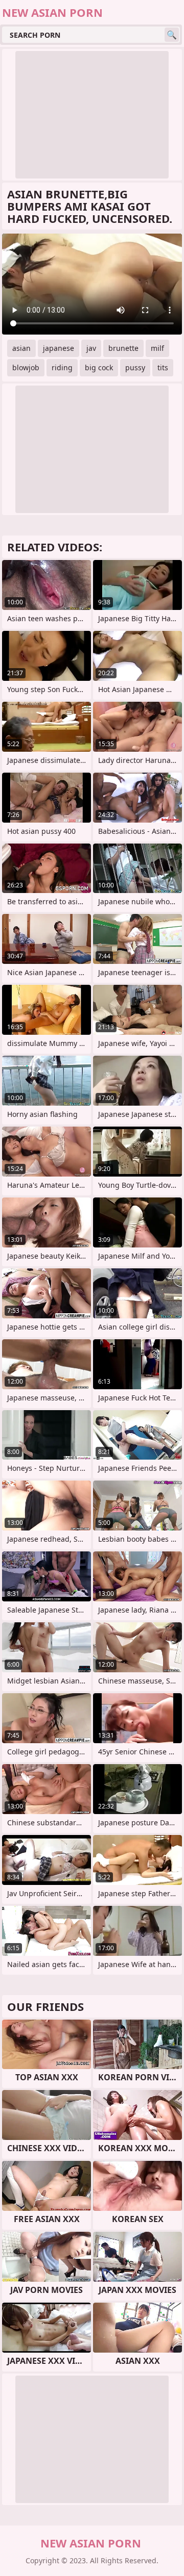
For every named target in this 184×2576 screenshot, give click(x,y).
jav (91, 348)
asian (21, 348)
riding (62, 367)
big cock (99, 367)
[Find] (172, 35)
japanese (59, 348)
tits (163, 367)
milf (157, 348)
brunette (123, 348)
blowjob (26, 367)
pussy (135, 367)
